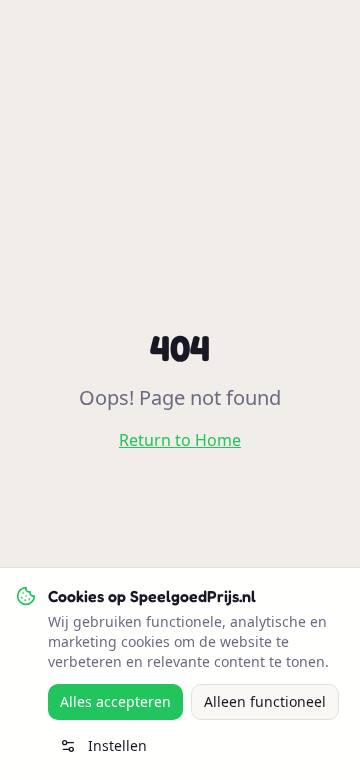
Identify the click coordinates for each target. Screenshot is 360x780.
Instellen (117, 745)
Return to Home (180, 440)
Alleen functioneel (265, 701)
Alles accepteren (115, 701)
